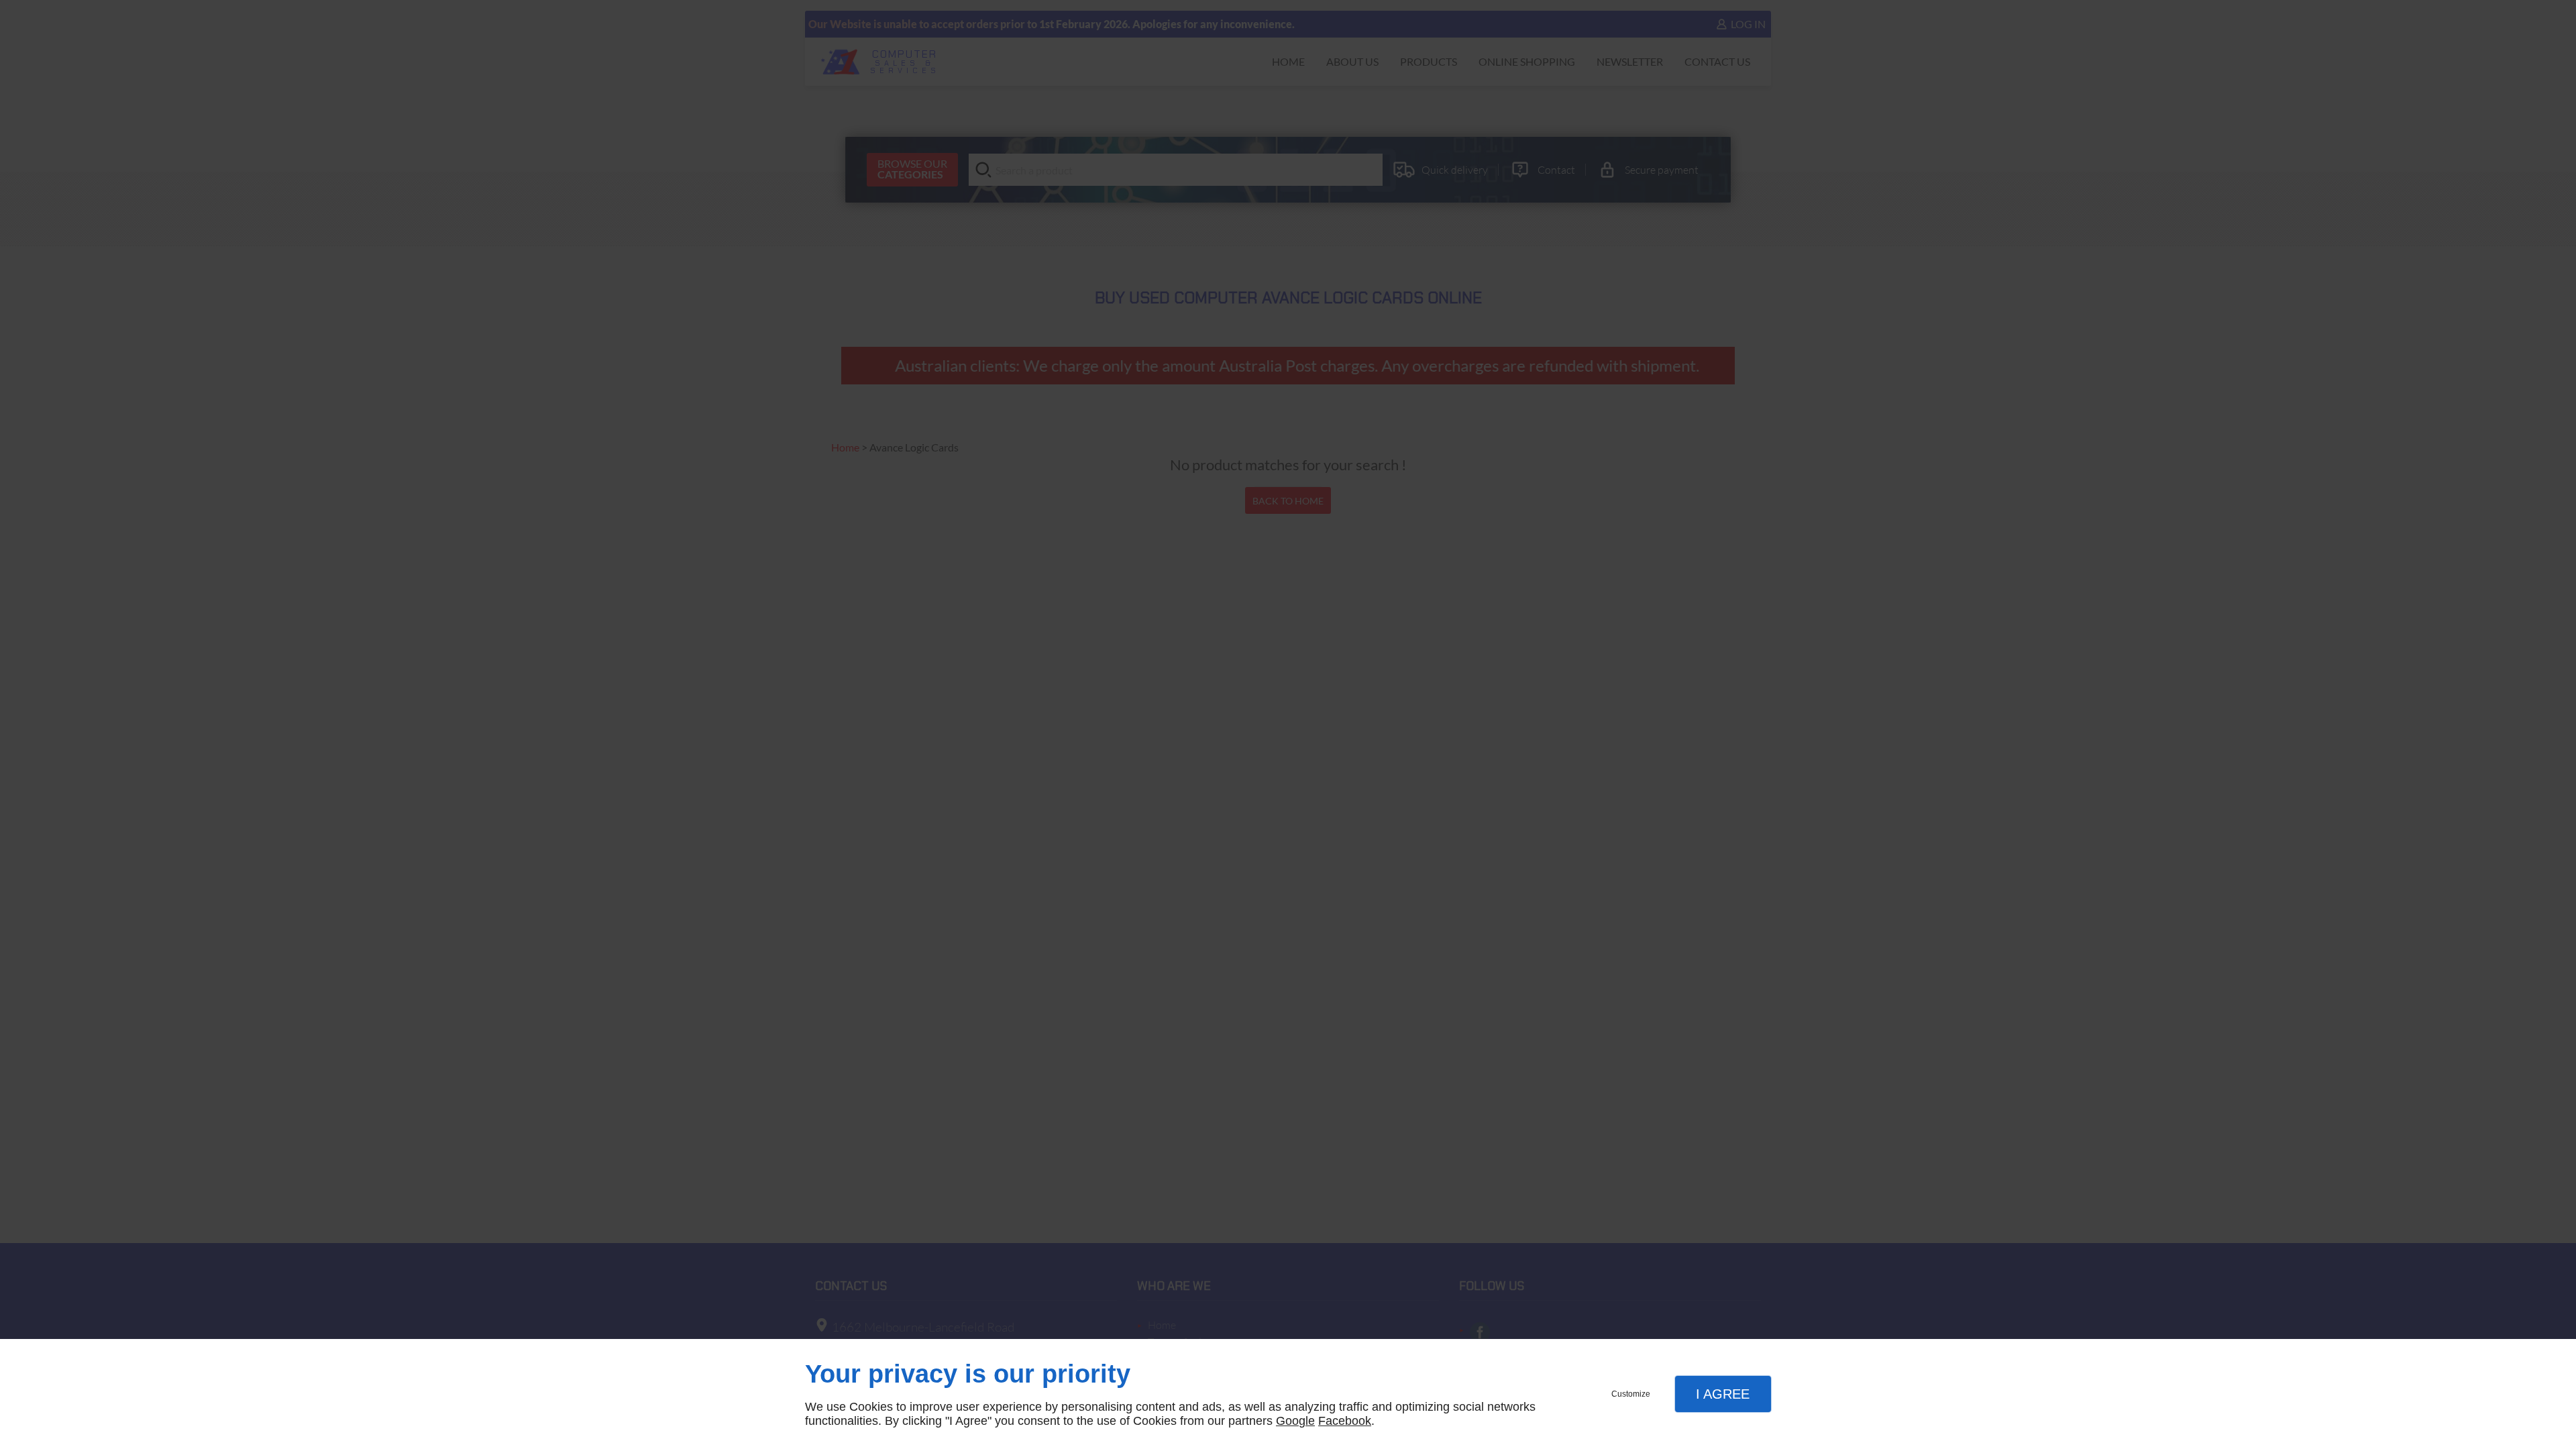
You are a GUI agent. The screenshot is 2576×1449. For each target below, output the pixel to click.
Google (1295, 1421)
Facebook (1345, 1421)
